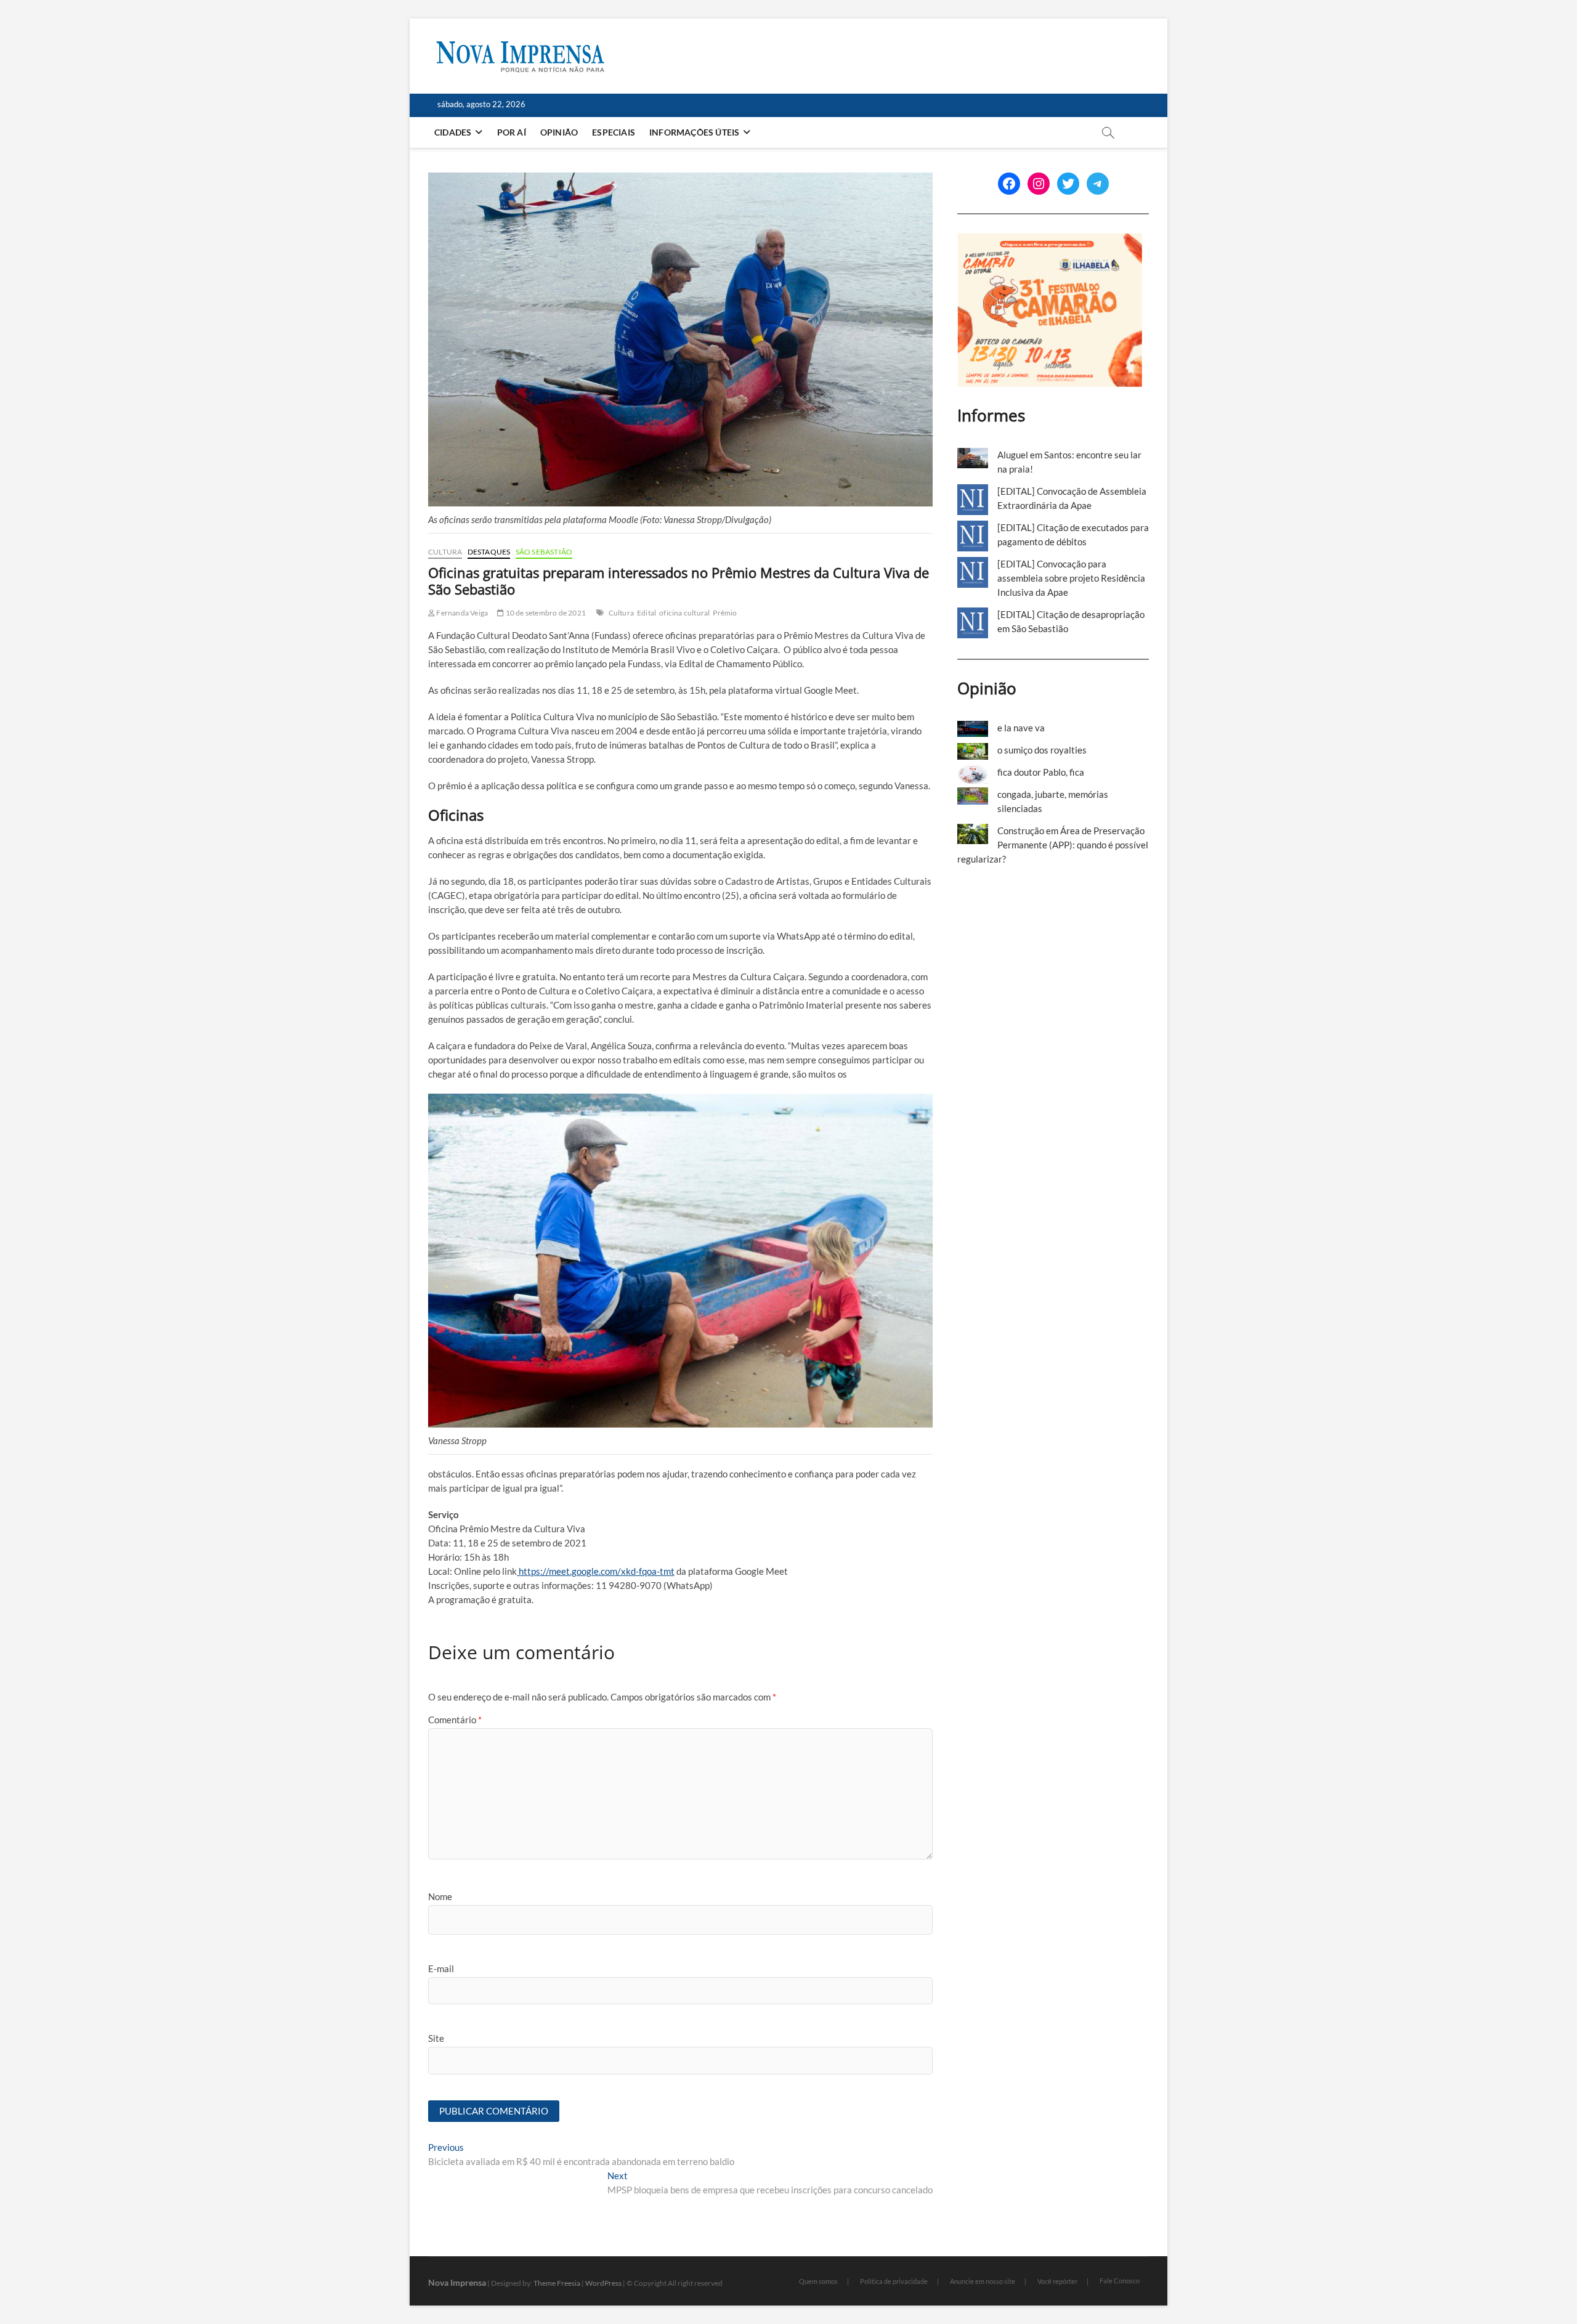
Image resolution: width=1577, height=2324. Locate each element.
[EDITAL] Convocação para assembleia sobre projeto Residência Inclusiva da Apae (1071, 578)
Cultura (445, 552)
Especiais (614, 132)
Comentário (455, 1720)
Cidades (453, 132)
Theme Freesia (557, 2283)
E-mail (441, 1968)
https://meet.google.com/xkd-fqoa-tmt (596, 1571)
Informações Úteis (694, 132)
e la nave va (1021, 728)
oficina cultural (684, 613)
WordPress (603, 2283)
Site (436, 2038)
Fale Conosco (1120, 2281)
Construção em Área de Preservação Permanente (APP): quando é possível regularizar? (1053, 845)
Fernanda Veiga (461, 613)
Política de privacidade (894, 2281)
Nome (440, 1896)
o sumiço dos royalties (1042, 750)
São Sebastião (544, 552)
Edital (647, 613)
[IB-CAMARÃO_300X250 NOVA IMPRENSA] (1050, 240)
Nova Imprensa (457, 2282)
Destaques (489, 552)
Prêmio (725, 613)
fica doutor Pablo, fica (1041, 772)
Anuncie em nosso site (983, 2281)
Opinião (559, 132)
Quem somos (818, 2281)
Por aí (512, 132)
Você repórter (1057, 2281)
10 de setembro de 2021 (545, 613)
